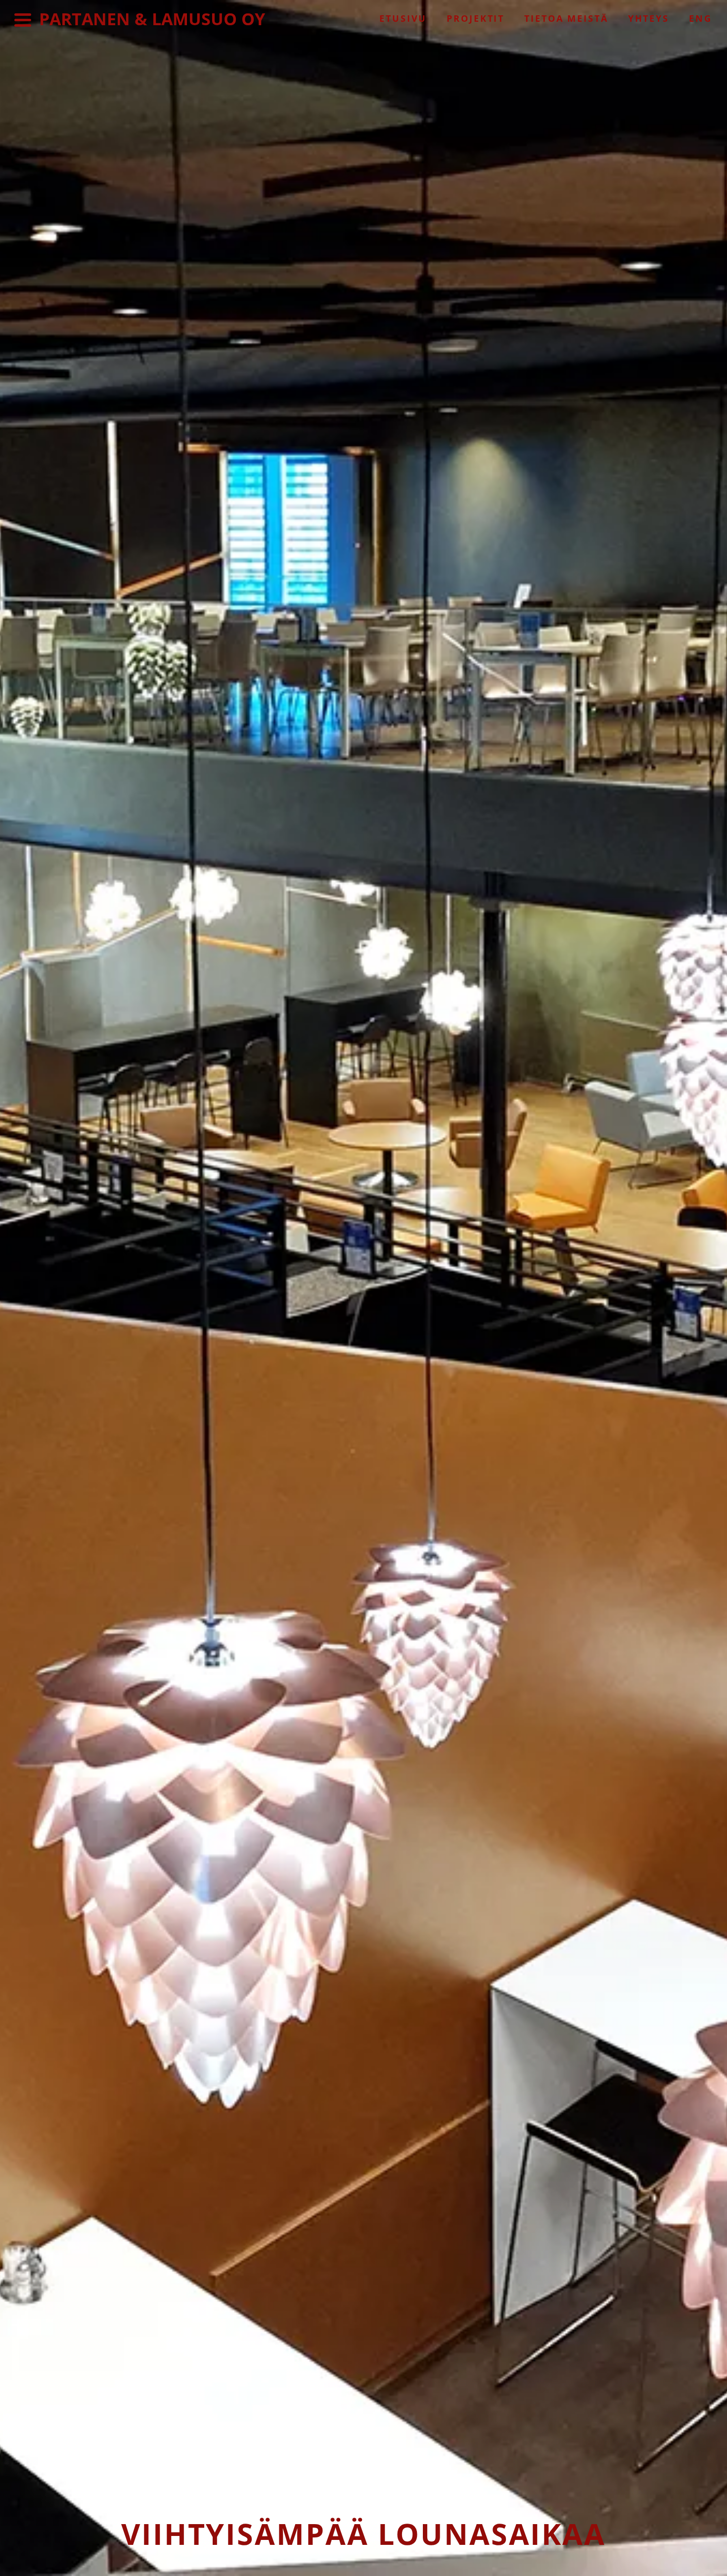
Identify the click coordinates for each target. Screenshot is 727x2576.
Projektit (476, 18)
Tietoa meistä (566, 18)
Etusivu (403, 18)
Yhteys (649, 18)
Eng (701, 18)
